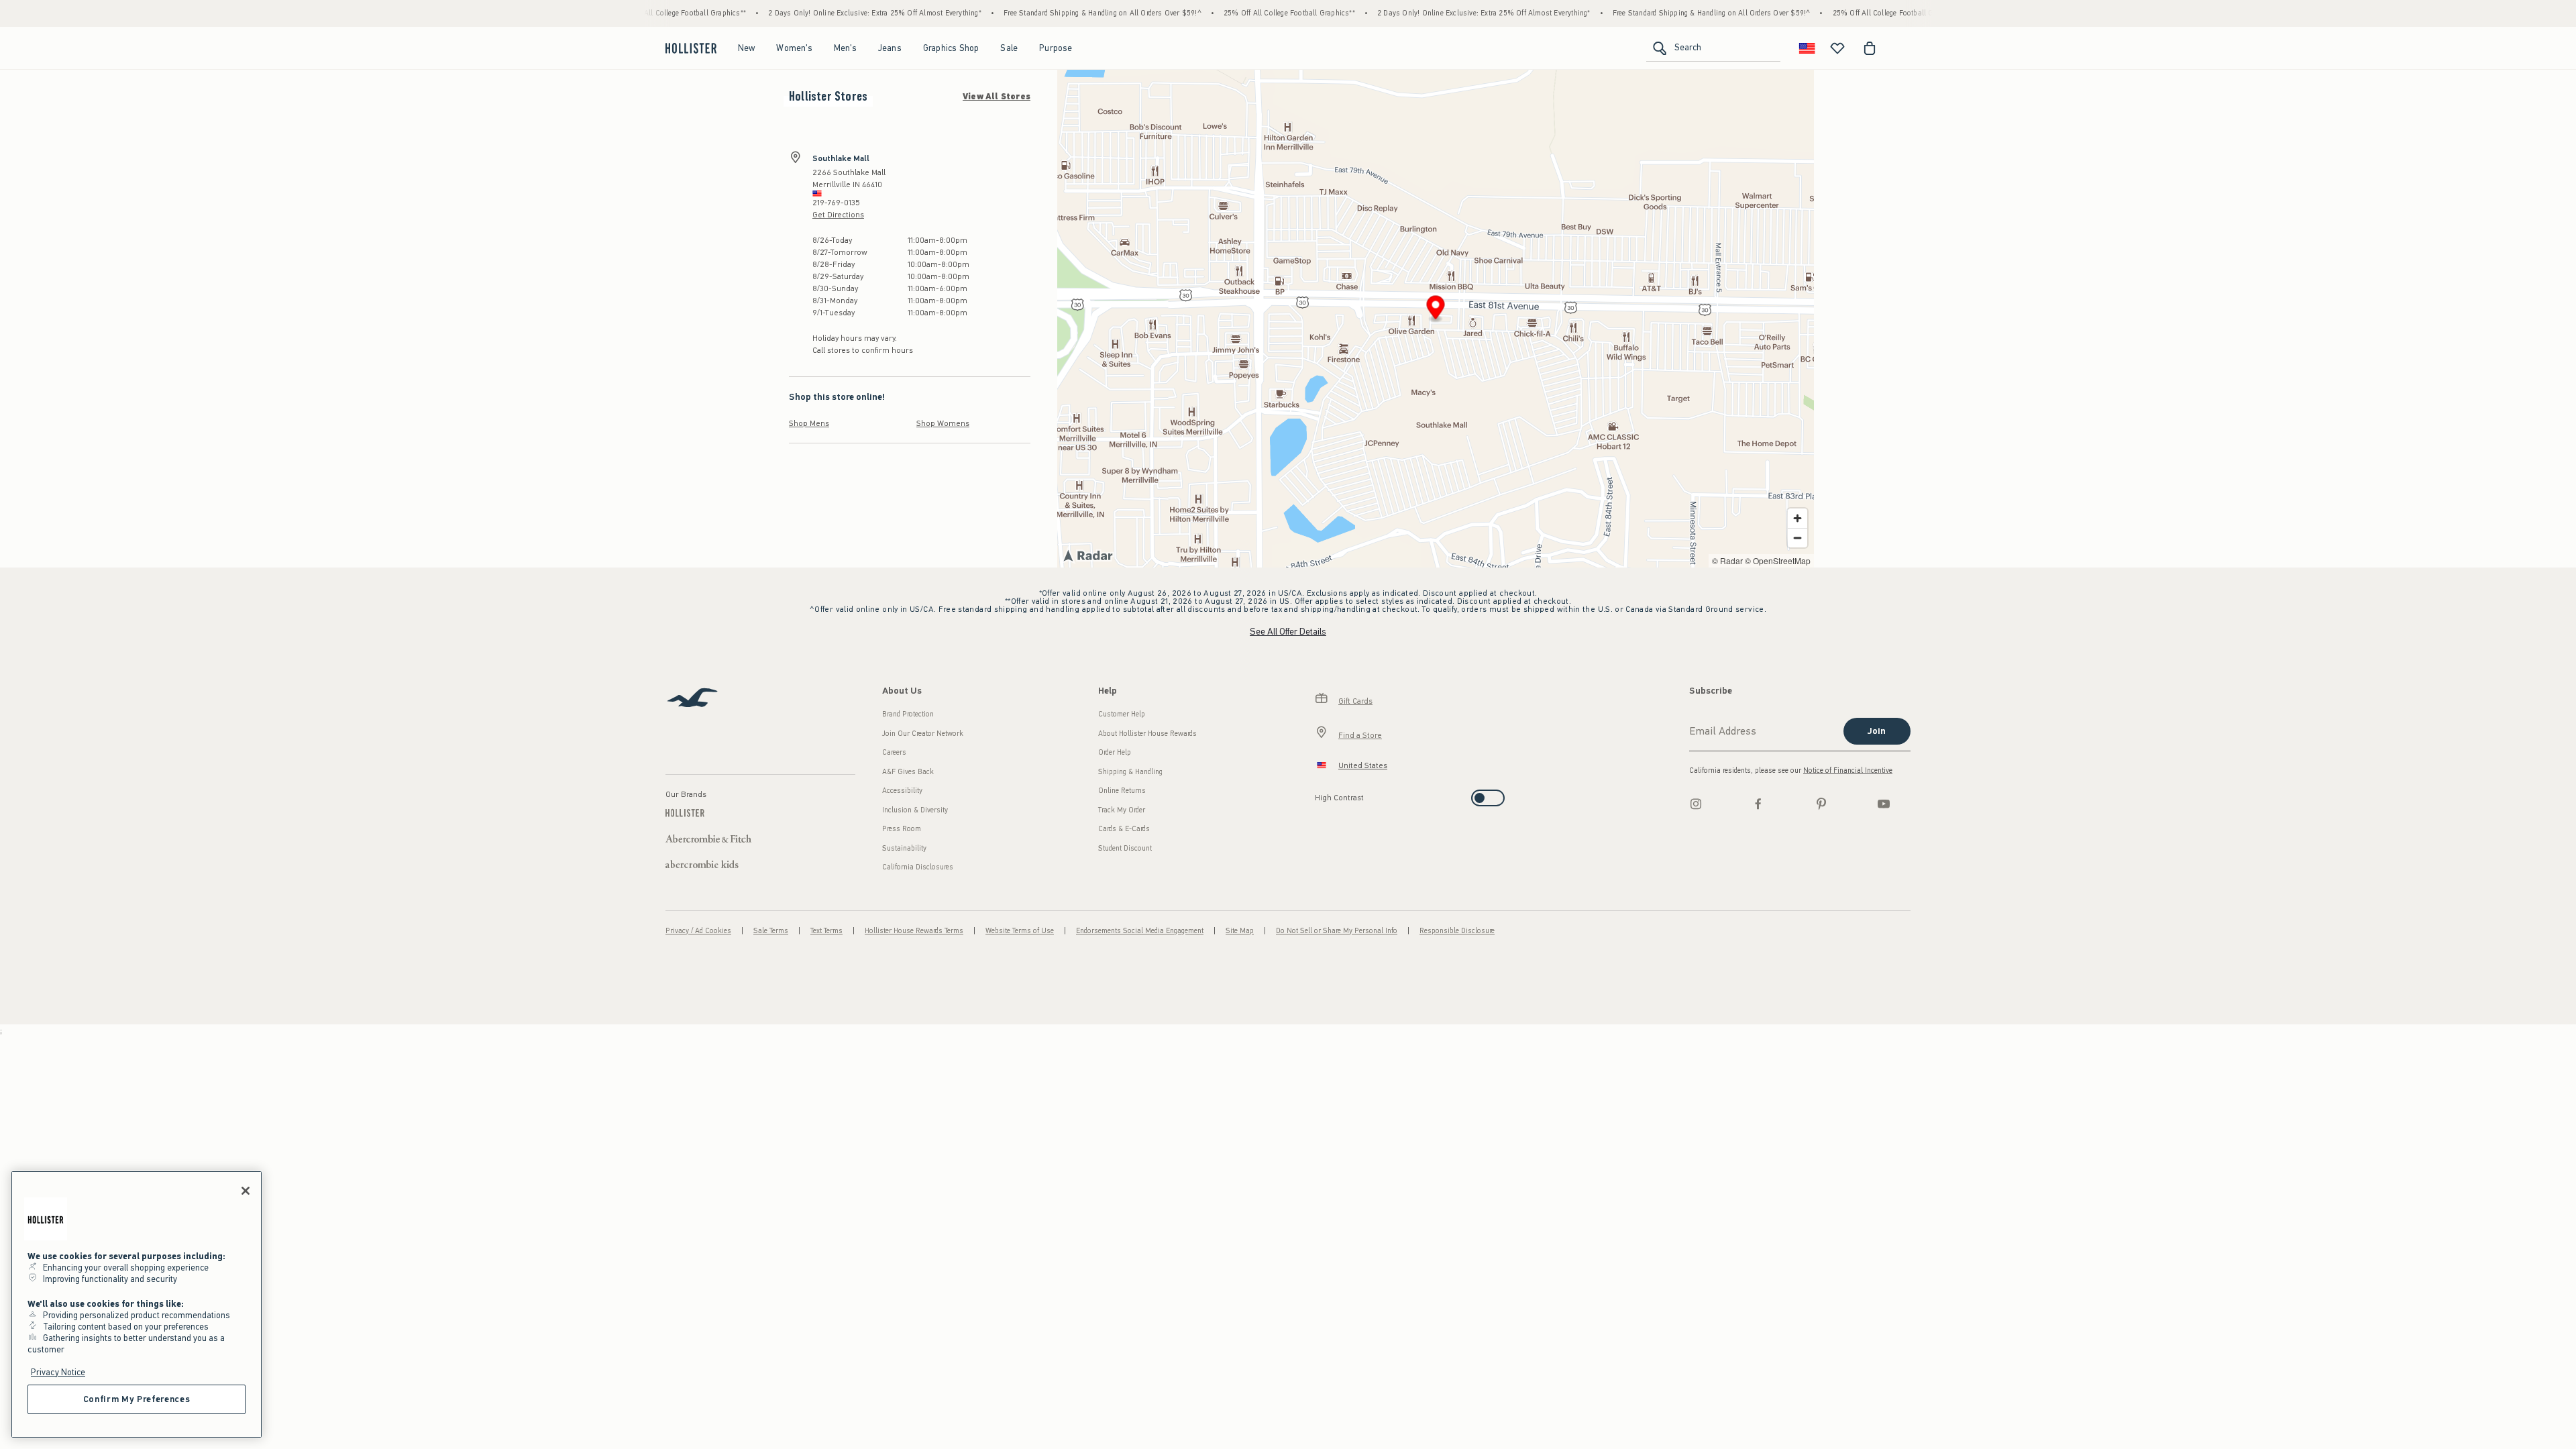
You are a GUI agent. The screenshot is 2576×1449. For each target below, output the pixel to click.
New (747, 48)
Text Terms (826, 931)
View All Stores (997, 97)
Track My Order (1122, 810)
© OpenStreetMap (1778, 560)
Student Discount (1125, 848)
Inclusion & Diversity (915, 810)
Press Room (902, 829)
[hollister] (691, 48)
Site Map (1240, 931)
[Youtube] (1884, 804)
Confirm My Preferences (137, 1399)
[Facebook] (1758, 804)
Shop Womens (943, 423)
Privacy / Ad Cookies (698, 931)
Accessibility (902, 791)
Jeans (890, 48)
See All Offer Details (1288, 632)
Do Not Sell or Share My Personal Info (1337, 931)
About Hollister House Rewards (1147, 734)
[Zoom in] (1797, 518)
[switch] (1319, 794)
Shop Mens (809, 423)
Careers (894, 752)
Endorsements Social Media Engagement (1140, 931)
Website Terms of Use (1020, 931)
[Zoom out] (1797, 538)
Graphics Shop (951, 48)
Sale (1009, 48)
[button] (1436, 310)
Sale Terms (771, 931)
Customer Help (1122, 714)
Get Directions (838, 215)
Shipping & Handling (1130, 772)
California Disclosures (918, 867)
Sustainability (904, 848)
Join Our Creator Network (923, 734)
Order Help (1115, 752)
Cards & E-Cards (1124, 829)
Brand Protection (908, 714)
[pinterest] (1821, 804)
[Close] (246, 1191)
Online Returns (1122, 791)
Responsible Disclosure (1457, 931)
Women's (794, 48)
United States (1363, 765)
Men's (845, 48)
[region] (137, 1304)
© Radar (1727, 560)
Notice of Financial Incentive (1848, 770)
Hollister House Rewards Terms (914, 931)
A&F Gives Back (908, 772)
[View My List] (1837, 48)
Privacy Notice (58, 1372)
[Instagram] (1696, 804)
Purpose (1056, 48)
